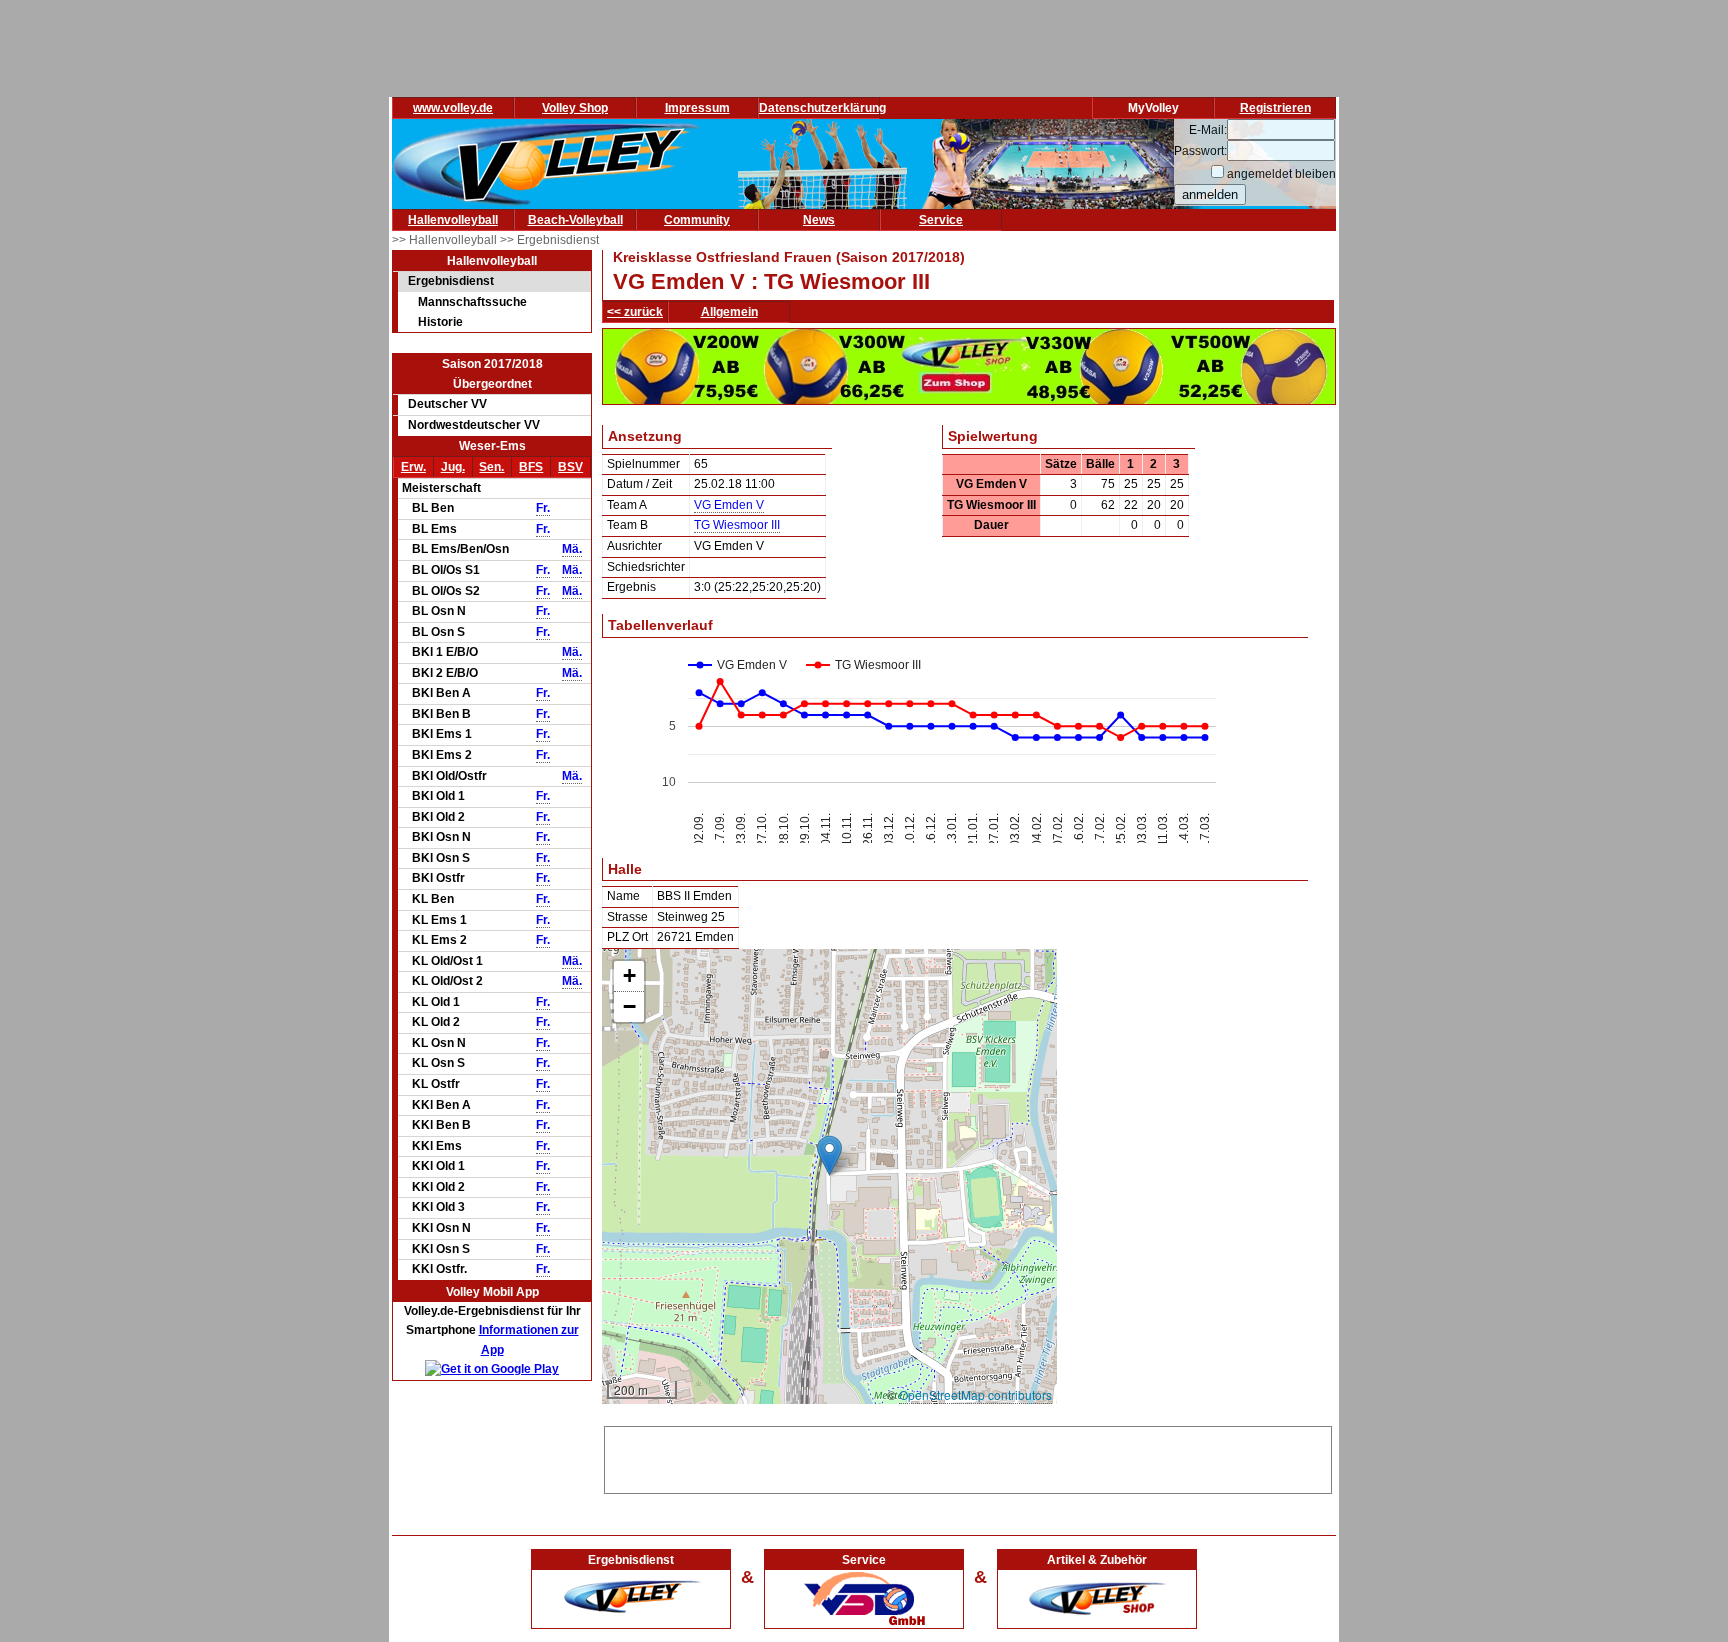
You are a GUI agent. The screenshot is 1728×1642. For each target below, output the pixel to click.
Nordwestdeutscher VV (474, 425)
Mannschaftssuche (472, 302)
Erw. (413, 467)
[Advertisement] (968, 1457)
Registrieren (1275, 108)
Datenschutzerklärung (822, 108)
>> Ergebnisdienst (549, 240)
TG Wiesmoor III (737, 525)
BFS (531, 467)
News (819, 220)
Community (697, 220)
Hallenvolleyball (453, 220)
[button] (829, 1155)
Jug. (453, 467)
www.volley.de (453, 108)
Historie (440, 322)
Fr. (543, 508)
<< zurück (635, 312)
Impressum (697, 108)
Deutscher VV (447, 404)
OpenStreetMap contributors (975, 1394)
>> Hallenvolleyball (446, 240)
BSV (570, 467)
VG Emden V (729, 505)
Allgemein (729, 312)
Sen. (491, 467)
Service (941, 220)
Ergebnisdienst (451, 281)
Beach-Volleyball (575, 220)
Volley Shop (575, 108)
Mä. (572, 549)
